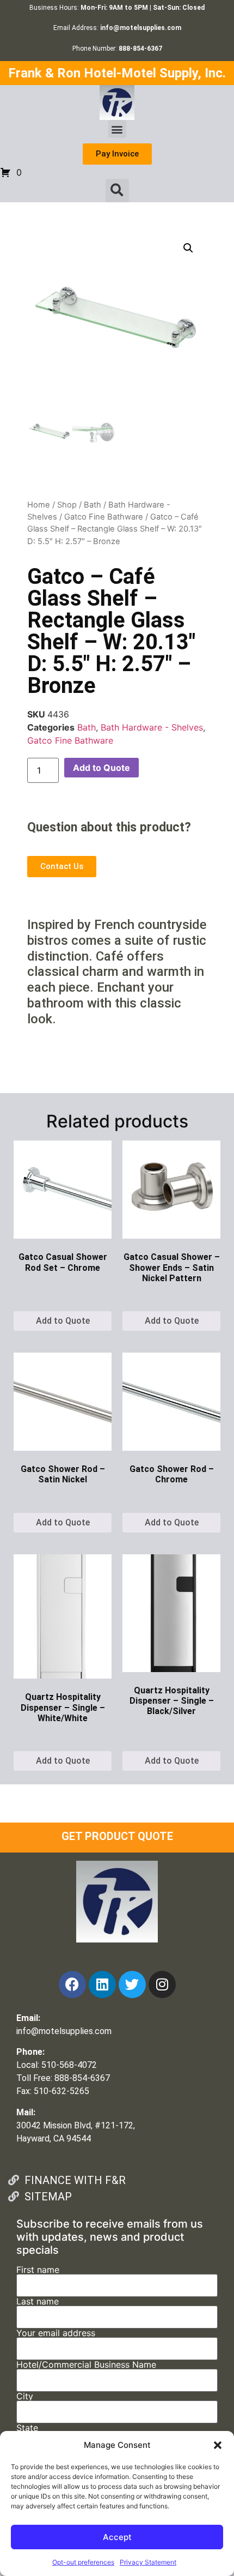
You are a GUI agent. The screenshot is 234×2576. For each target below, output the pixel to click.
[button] (218, 2445)
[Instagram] (162, 1984)
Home (39, 505)
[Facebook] (72, 1984)
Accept (117, 2537)
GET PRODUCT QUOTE (117, 1836)
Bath (93, 505)
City (25, 2397)
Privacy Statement (148, 2562)
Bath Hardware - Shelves (152, 727)
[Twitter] (132, 1984)
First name (38, 2270)
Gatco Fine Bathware (104, 517)
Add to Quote (101, 768)
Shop (67, 505)
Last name (38, 2302)
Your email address (56, 2333)
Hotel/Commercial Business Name (86, 2365)
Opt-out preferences (83, 2562)
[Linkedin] (102, 1984)
